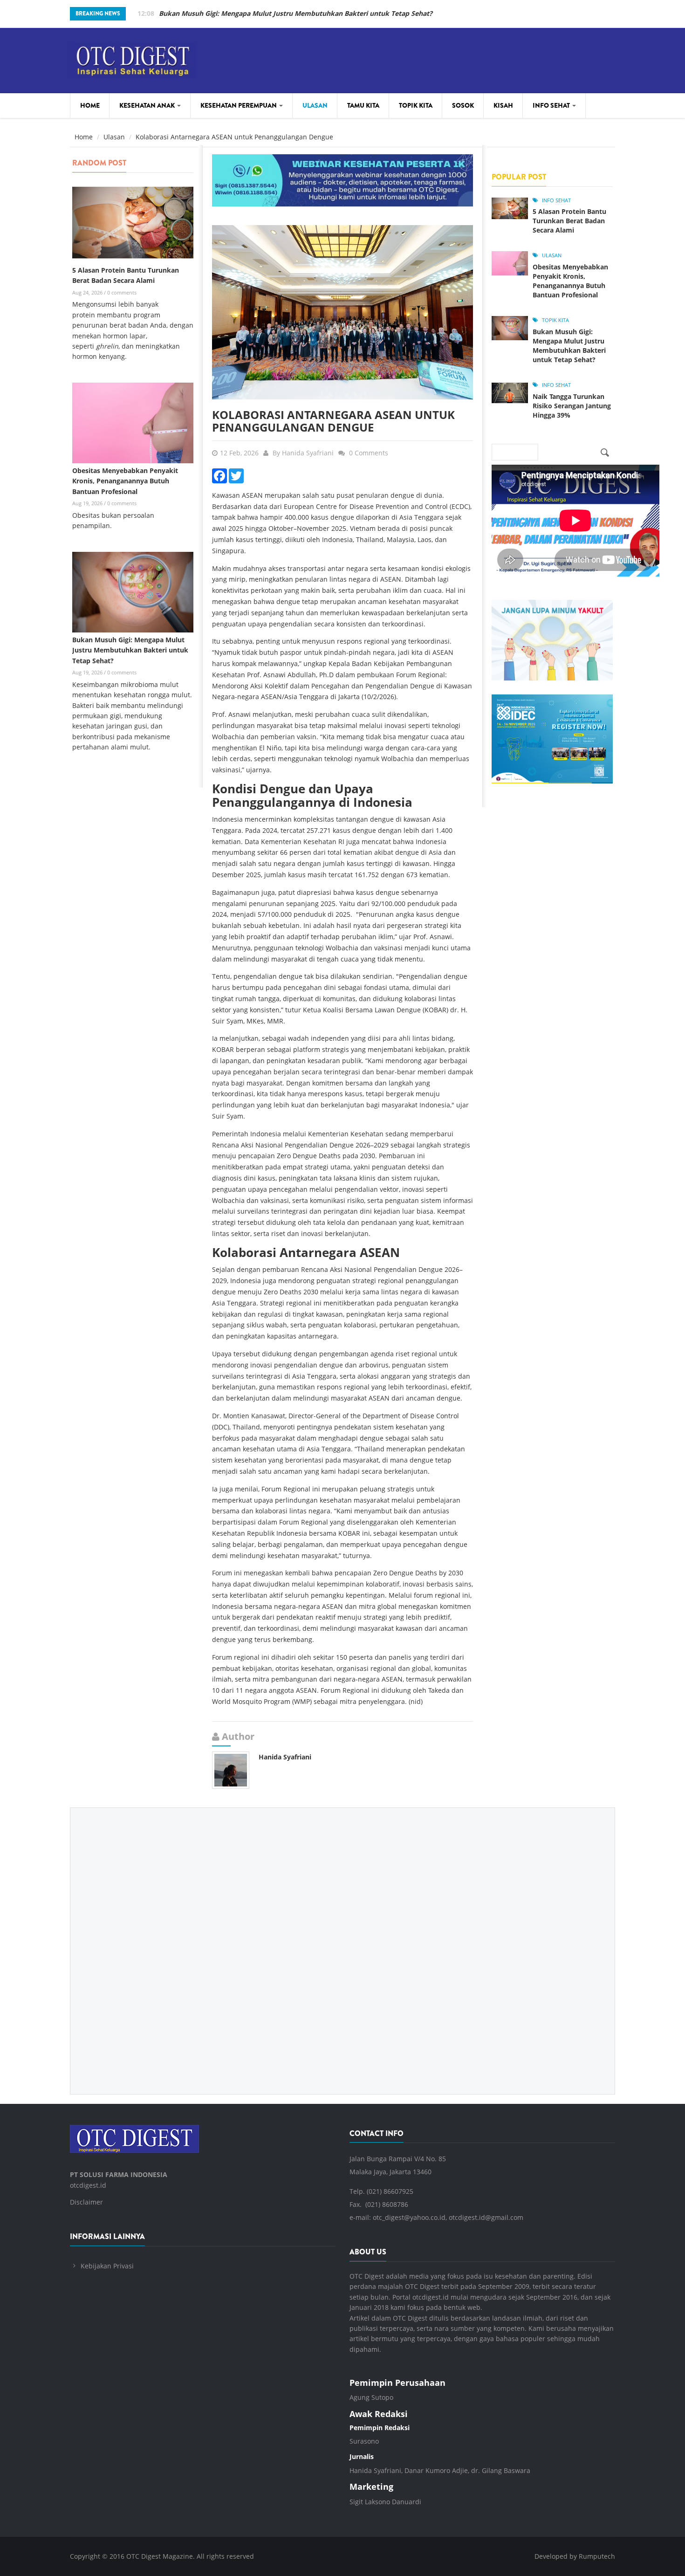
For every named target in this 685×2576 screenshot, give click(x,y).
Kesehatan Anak (148, 105)
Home (90, 105)
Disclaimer (86, 2202)
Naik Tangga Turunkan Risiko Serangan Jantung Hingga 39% (572, 406)
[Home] (133, 59)
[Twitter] (236, 475)
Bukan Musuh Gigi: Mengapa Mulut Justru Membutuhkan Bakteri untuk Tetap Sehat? (296, 13)
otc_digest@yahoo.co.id (409, 2217)
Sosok (463, 105)
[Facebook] (219, 475)
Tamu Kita (363, 105)
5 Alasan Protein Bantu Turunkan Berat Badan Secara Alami (569, 221)
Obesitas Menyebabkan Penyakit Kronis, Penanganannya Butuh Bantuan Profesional (125, 481)
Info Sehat (552, 105)
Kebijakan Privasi (107, 2266)
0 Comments (369, 453)
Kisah (503, 105)
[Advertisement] (342, 1944)
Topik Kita (416, 105)
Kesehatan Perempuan (239, 105)
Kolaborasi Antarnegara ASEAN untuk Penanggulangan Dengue (333, 421)
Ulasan (315, 105)
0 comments (122, 292)
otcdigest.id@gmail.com (486, 2217)
